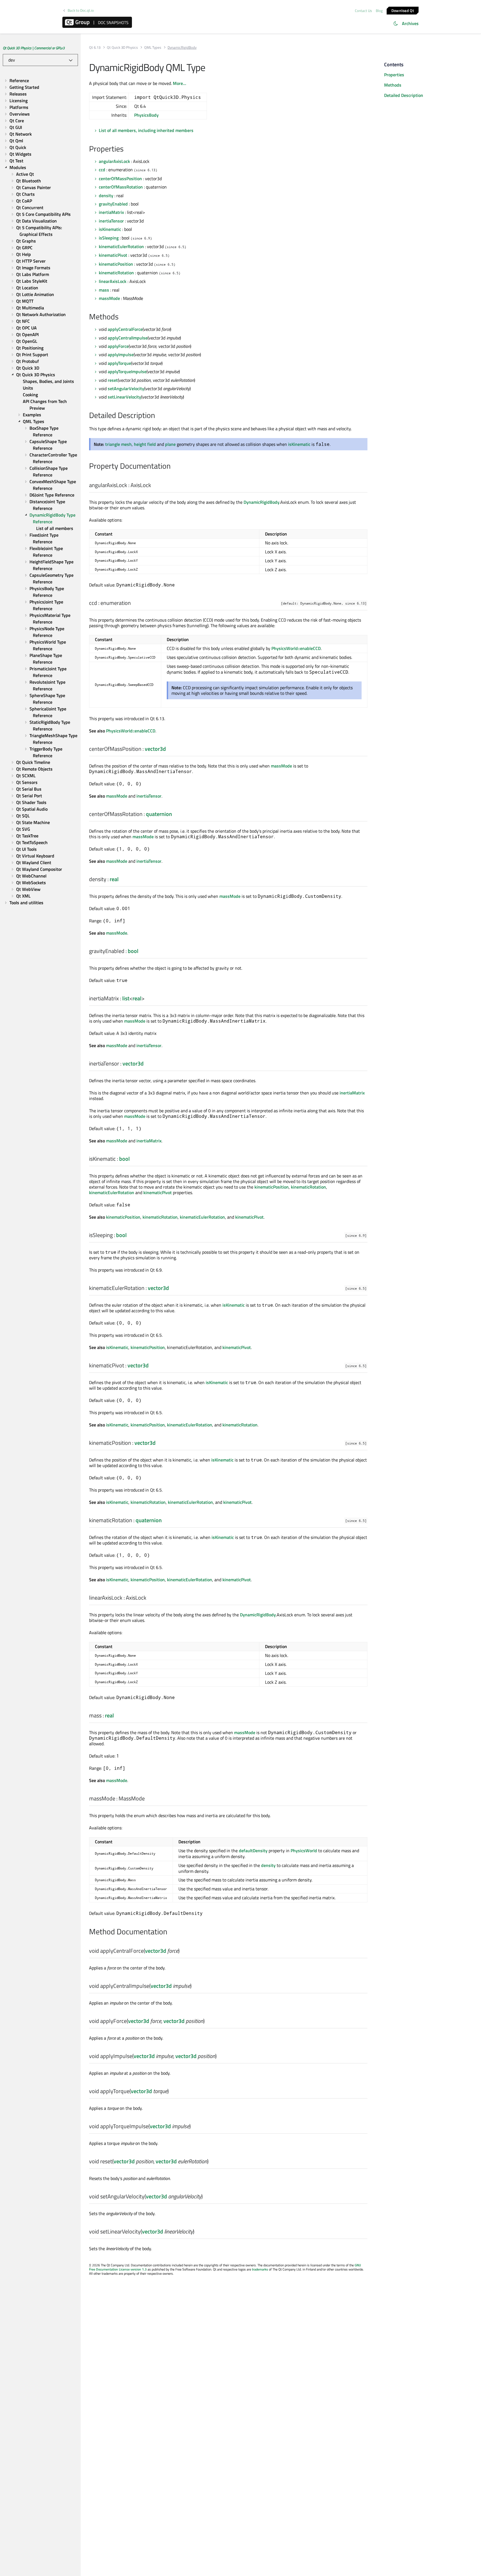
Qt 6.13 (95, 47)
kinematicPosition (116, 264)
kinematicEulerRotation (121, 246)
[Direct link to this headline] (127, 149)
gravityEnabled (113, 204)
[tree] (40, 492)
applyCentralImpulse (128, 338)
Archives (410, 23)
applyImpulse (121, 355)
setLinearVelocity (124, 397)
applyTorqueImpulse (127, 372)
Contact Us (363, 11)
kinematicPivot (113, 255)
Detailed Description (404, 95)
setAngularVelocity (126, 388)
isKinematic (110, 229)
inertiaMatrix (111, 212)
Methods (393, 85)
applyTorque (119, 363)
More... (180, 83)
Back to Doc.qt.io (81, 10)
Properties (394, 75)
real (114, 879)
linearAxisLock (113, 281)
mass (104, 290)
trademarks (260, 2269)
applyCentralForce (125, 329)
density (106, 195)
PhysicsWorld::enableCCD (296, 648)
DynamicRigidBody (262, 502)
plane (170, 444)
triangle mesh (118, 444)
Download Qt (403, 10)
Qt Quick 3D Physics (122, 47)
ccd (102, 170)
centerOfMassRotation (121, 187)
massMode (109, 298)
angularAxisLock (114, 161)
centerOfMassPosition (120, 179)
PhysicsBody (146, 115)
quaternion (159, 814)
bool (133, 951)
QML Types (153, 47)
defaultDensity (253, 1851)
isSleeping (109, 238)
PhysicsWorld (304, 1851)
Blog (379, 11)
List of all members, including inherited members (146, 130)
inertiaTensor (111, 221)
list (126, 998)
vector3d (155, 749)
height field (145, 444)
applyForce (118, 346)
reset (113, 380)
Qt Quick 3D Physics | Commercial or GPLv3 (34, 48)
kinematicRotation (116, 273)
